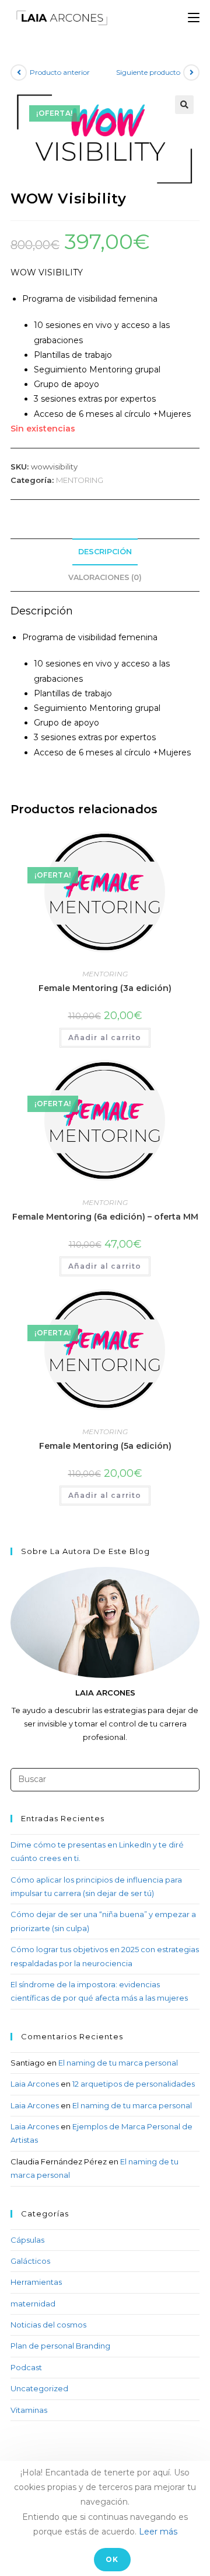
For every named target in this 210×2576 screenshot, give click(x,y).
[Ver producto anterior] (19, 72)
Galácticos (30, 2261)
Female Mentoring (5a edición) (105, 1446)
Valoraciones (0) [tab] (105, 577)
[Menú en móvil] (194, 18)
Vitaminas (29, 2410)
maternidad (33, 2304)
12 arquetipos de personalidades (134, 2084)
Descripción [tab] (105, 552)
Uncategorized (39, 2388)
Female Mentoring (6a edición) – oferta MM (105, 1217)
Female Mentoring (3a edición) (105, 988)
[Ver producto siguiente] (191, 72)
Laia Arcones (35, 2084)
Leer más (158, 2532)
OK (112, 2559)
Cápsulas (27, 2240)
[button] (184, 105)
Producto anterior (60, 72)
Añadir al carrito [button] (105, 1037)
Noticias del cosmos (48, 2325)
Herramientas (36, 2282)
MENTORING (80, 480)
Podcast (26, 2367)
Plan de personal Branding (60, 2346)
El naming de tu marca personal (118, 2063)
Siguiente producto (148, 72)
